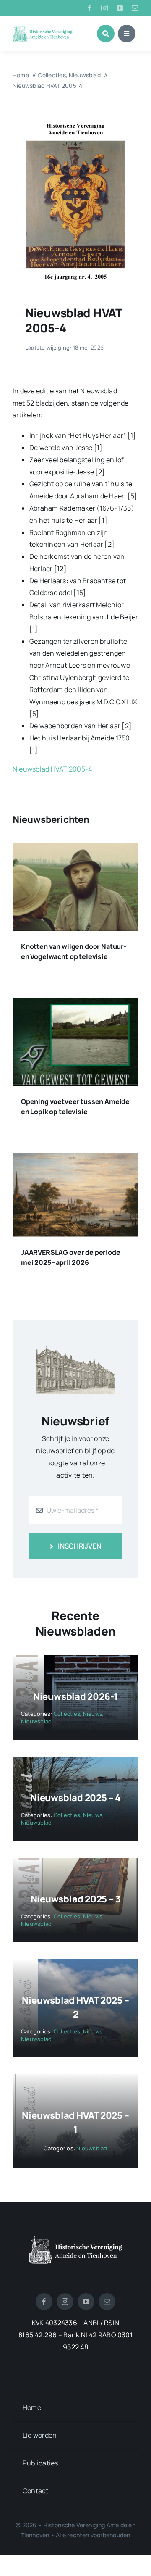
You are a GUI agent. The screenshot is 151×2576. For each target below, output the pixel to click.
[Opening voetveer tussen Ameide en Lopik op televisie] (75, 1004)
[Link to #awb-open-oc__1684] (127, 34)
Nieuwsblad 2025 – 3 (76, 1899)
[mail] (135, 8)
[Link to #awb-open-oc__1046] (106, 34)
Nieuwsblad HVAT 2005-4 (52, 769)
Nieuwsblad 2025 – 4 (75, 1798)
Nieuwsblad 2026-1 (75, 1696)
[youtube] (120, 8)
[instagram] (104, 8)
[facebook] (89, 8)
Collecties (67, 1714)
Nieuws (93, 1714)
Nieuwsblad (36, 1721)
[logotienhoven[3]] (76, 2239)
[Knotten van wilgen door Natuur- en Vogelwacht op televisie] (75, 849)
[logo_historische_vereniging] (43, 28)
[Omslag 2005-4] (75, 113)
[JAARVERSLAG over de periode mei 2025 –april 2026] (75, 1159)
